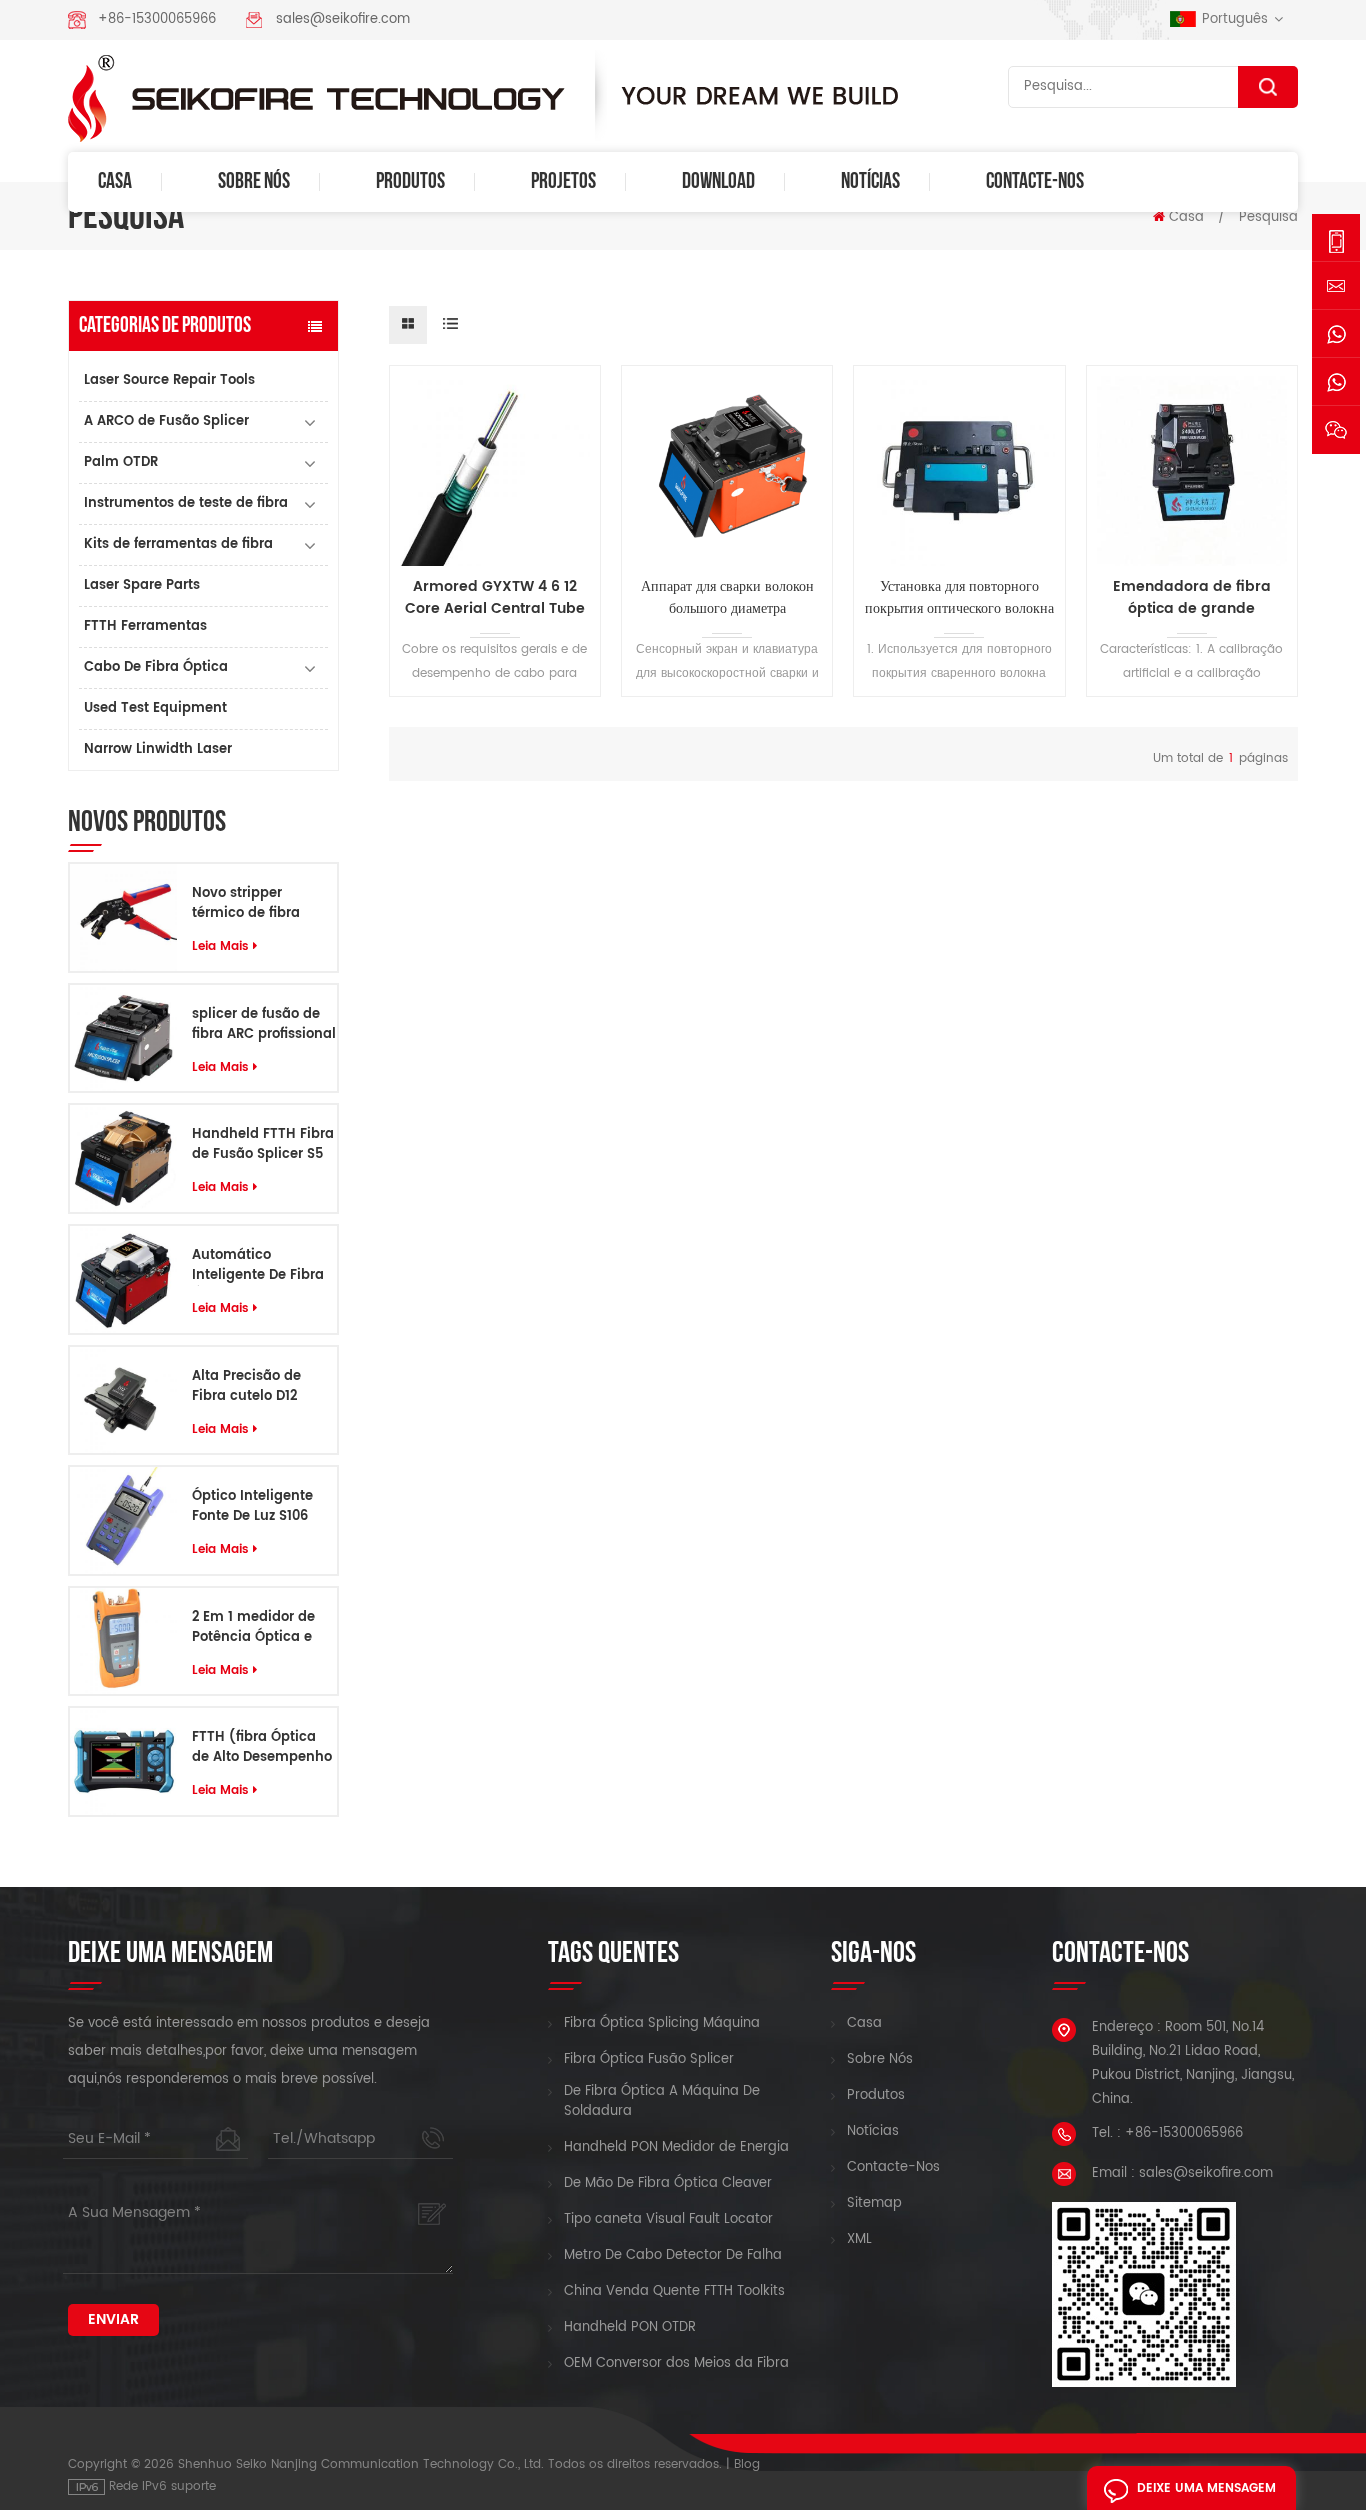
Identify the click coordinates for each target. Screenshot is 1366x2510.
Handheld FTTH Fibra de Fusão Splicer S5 (263, 1145)
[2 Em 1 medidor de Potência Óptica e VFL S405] (123, 1641)
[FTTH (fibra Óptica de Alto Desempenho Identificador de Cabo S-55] (123, 1761)
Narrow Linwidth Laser (158, 749)
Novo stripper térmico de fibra (246, 904)
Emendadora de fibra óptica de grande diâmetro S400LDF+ (1192, 598)
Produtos (410, 181)
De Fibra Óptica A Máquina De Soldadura (662, 2102)
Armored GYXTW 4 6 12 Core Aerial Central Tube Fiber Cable (495, 598)
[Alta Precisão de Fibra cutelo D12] (123, 1399)
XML (859, 2240)
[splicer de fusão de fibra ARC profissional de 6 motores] (123, 1038)
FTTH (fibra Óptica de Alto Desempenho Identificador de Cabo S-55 (262, 1748)
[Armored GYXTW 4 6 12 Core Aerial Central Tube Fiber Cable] (495, 471)
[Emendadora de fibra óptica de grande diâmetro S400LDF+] (1192, 471)
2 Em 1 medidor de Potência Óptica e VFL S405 (253, 1628)
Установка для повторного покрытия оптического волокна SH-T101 (959, 598)
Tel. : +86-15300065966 (1167, 2133)
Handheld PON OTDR (630, 2328)
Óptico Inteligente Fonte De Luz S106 (252, 1507)
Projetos (563, 181)
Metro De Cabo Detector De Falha (673, 2256)
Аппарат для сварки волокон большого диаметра (727, 598)
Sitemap (874, 2204)
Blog (747, 2464)
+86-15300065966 (157, 19)
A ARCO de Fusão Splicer (166, 421)
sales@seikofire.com (343, 19)
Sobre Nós (254, 181)
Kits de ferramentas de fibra (178, 544)
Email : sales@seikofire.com (1182, 2173)
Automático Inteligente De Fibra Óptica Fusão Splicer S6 (261, 1266)
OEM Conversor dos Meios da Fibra (676, 2364)
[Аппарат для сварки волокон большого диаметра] (727, 471)
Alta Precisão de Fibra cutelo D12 (246, 1387)
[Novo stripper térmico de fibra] (123, 917)
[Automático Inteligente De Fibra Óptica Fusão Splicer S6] (123, 1279)
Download (718, 181)
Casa (115, 181)
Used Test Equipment (155, 708)
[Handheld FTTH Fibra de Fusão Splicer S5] (123, 1158)
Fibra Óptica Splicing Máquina (662, 2024)
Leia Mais (220, 946)
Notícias (870, 181)
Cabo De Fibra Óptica (156, 667)
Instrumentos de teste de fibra (186, 503)
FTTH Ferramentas (145, 626)
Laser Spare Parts (142, 585)
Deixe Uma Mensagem (1206, 2488)
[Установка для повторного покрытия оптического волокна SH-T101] (959, 471)
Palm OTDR (121, 462)
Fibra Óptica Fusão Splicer (649, 2060)
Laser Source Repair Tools (169, 380)
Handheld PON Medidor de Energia (676, 2148)
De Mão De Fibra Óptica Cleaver (668, 2184)
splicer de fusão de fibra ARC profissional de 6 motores (264, 1025)
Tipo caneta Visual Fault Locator (668, 2220)
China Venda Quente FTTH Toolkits (674, 2292)
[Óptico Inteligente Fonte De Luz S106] (123, 1520)
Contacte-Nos (1035, 181)
